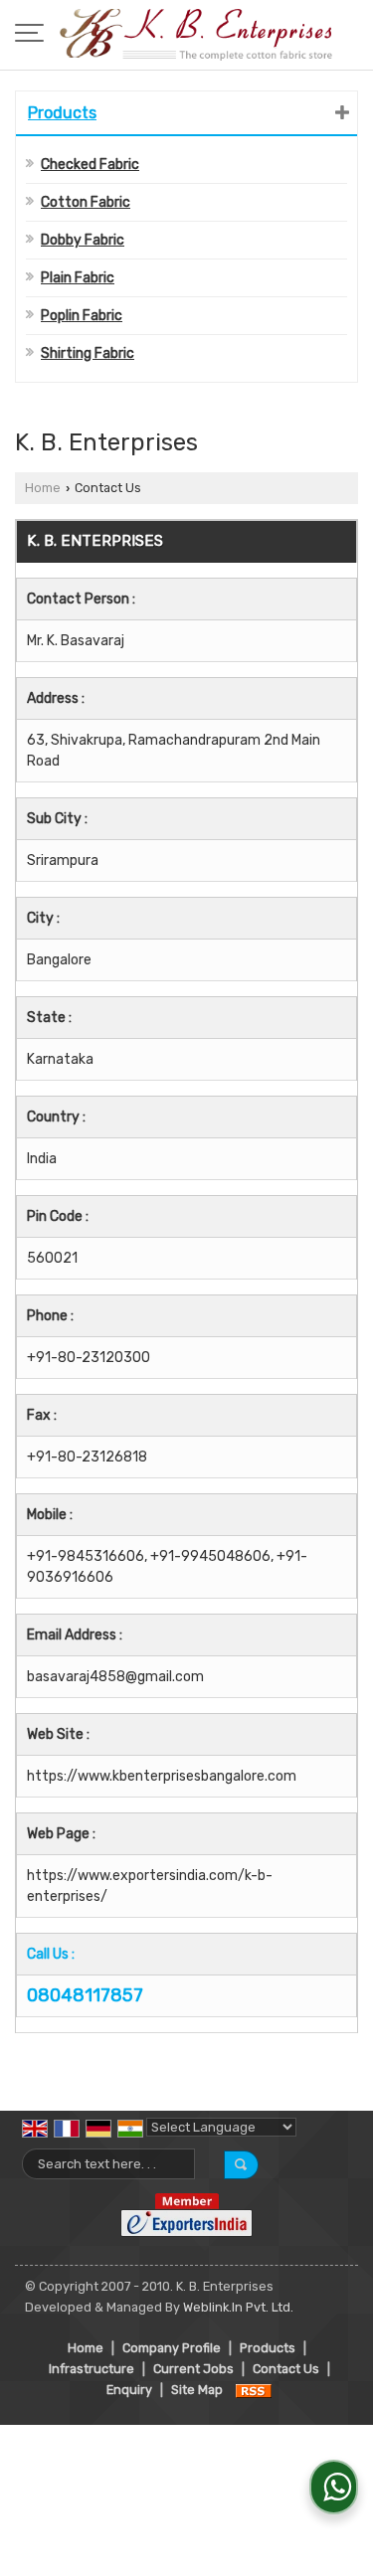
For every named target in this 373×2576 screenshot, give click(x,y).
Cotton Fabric (86, 202)
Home (43, 488)
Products (62, 113)
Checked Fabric (90, 165)
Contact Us (286, 2369)
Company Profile (172, 2348)
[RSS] (254, 2390)
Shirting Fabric (88, 353)
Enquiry (129, 2390)
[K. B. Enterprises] (196, 35)
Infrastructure (92, 2369)
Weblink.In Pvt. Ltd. (238, 2307)
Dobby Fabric (83, 240)
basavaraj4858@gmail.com (115, 1677)
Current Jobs (193, 2369)
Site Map (197, 2390)
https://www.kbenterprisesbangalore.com (162, 1776)
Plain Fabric (78, 278)
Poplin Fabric (82, 316)
